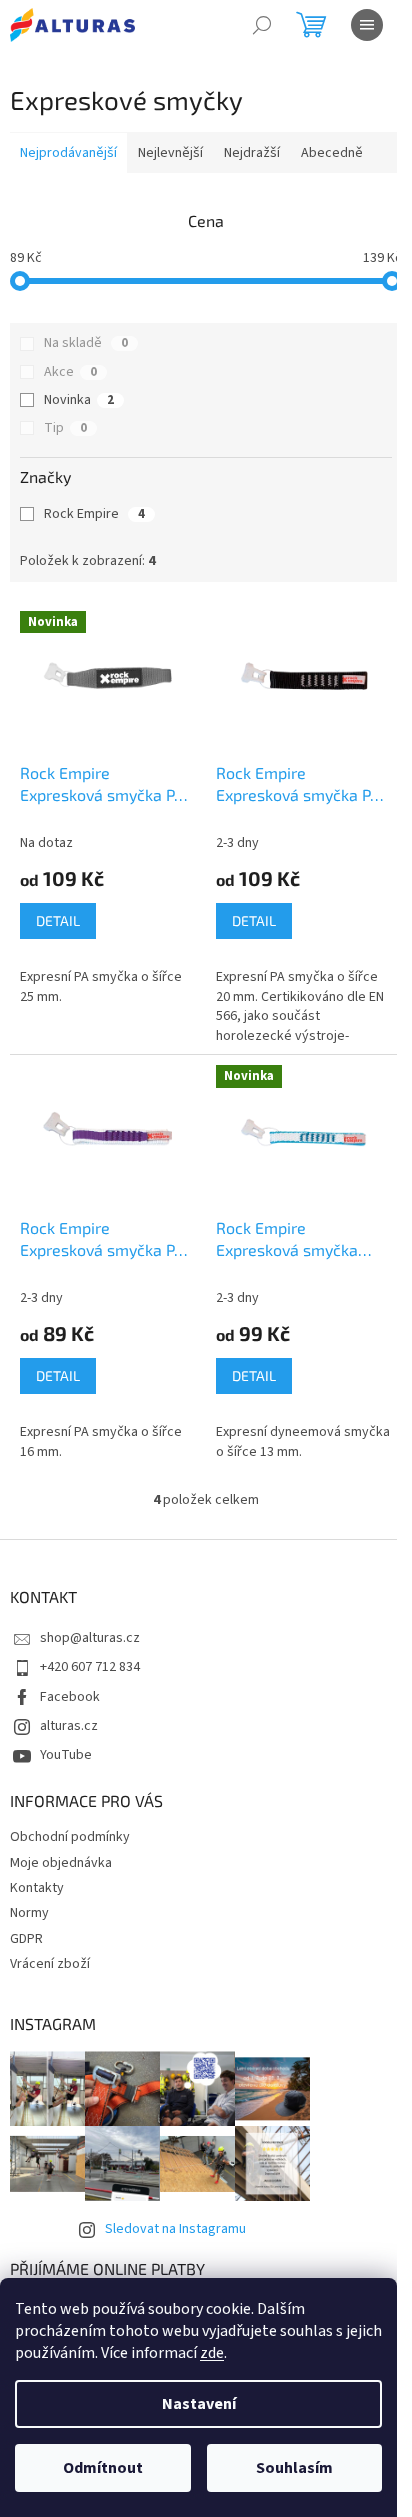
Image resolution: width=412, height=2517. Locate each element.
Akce (70, 372)
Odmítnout (103, 2468)
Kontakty (37, 1888)
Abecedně (332, 153)
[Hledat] (262, 25)
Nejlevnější (170, 153)
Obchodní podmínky (70, 1837)
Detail (58, 920)
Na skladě (86, 343)
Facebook (70, 1697)
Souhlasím (294, 2468)
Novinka (79, 400)
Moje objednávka (61, 1863)
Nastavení (199, 2404)
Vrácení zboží (50, 1964)
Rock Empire (94, 514)
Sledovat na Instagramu (175, 2229)
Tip (65, 428)
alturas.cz (69, 1726)
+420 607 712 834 (90, 1667)
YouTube (66, 1755)
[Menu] (367, 25)
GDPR (26, 1939)
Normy (29, 1913)
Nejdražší (252, 153)
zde (212, 2353)
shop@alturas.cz (90, 1638)
